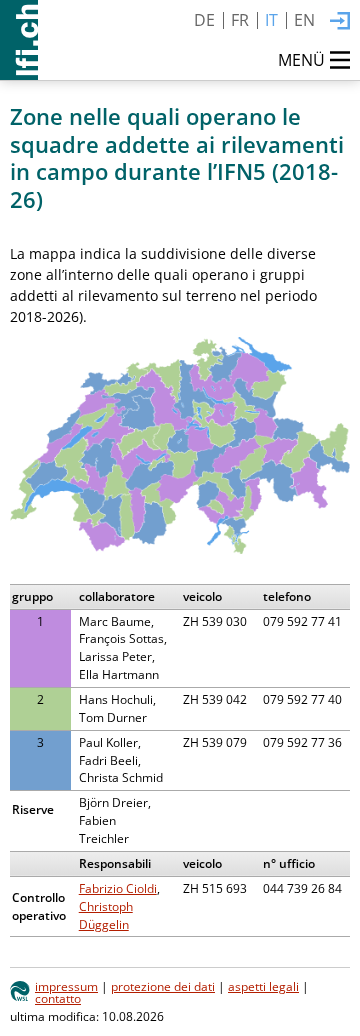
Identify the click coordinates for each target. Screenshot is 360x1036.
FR (240, 20)
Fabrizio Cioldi (118, 888)
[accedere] (340, 22)
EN (304, 20)
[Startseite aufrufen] (19, 40)
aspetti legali (263, 986)
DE (204, 20)
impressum (66, 986)
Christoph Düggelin (106, 915)
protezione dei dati (163, 986)
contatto (58, 998)
